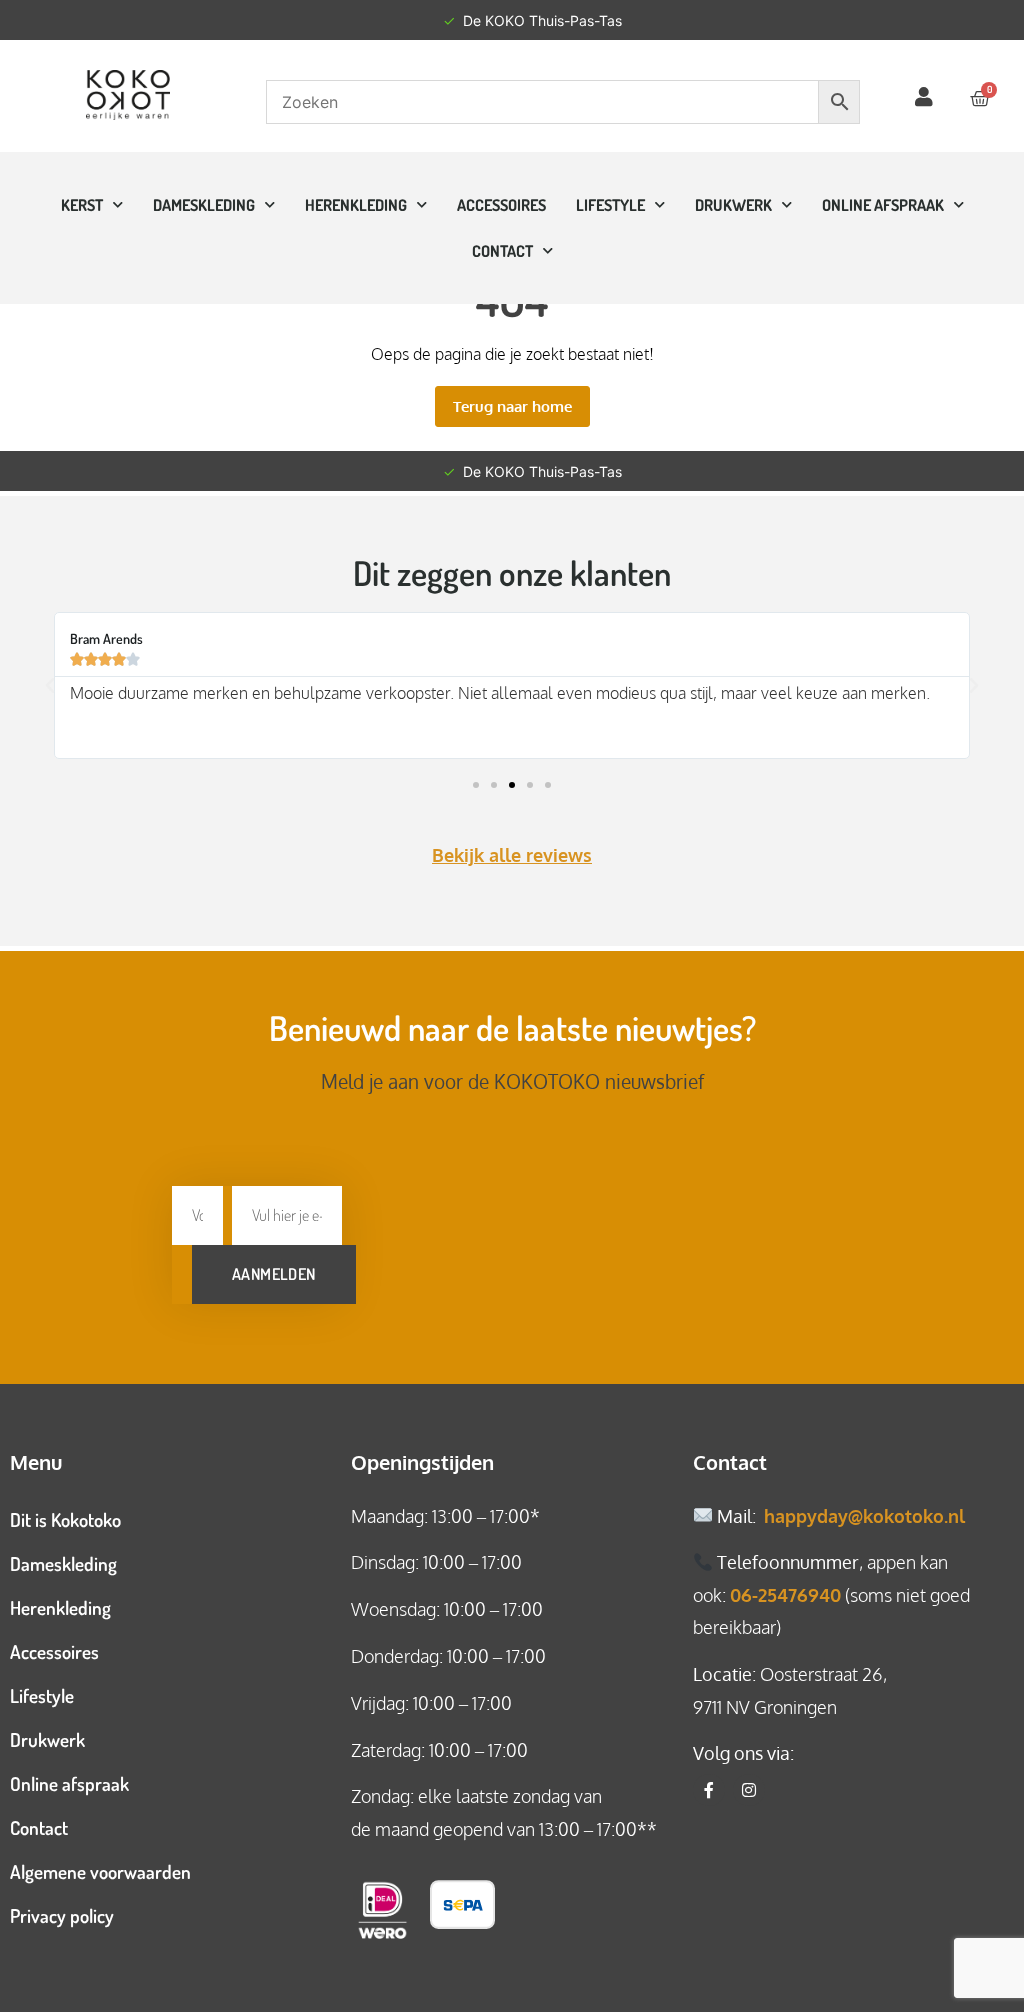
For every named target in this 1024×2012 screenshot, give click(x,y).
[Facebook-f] (709, 1790)
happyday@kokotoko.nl (864, 1516)
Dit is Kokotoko (65, 1519)
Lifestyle (610, 205)
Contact (39, 1827)
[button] (50, 686)
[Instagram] (749, 1790)
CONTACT (502, 251)
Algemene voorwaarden (100, 1871)
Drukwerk (733, 205)
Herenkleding (356, 205)
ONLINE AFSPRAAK (883, 205)
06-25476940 (785, 1595)
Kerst (82, 205)
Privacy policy (62, 1915)
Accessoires (501, 205)
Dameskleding (204, 205)
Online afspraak (69, 1783)
